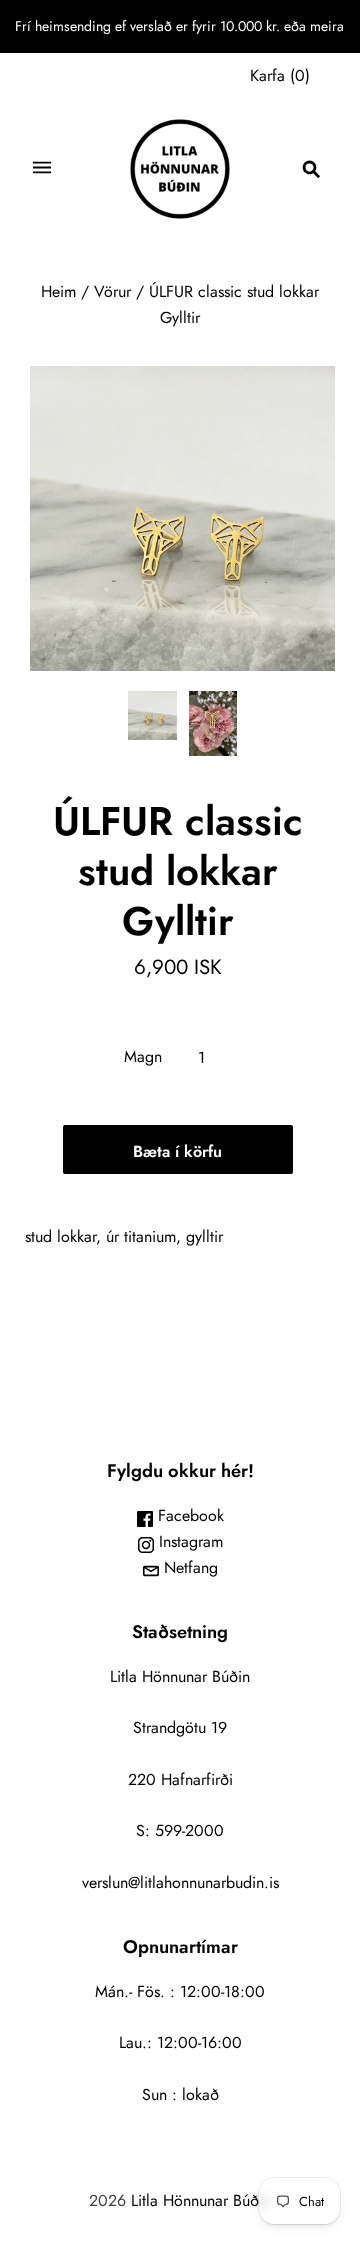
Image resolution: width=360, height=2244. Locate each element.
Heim (58, 291)
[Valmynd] (42, 169)
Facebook (188, 1515)
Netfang (188, 1567)
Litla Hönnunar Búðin (201, 2200)
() (280, 75)
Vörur (112, 291)
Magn (143, 1056)
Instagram (188, 1541)
